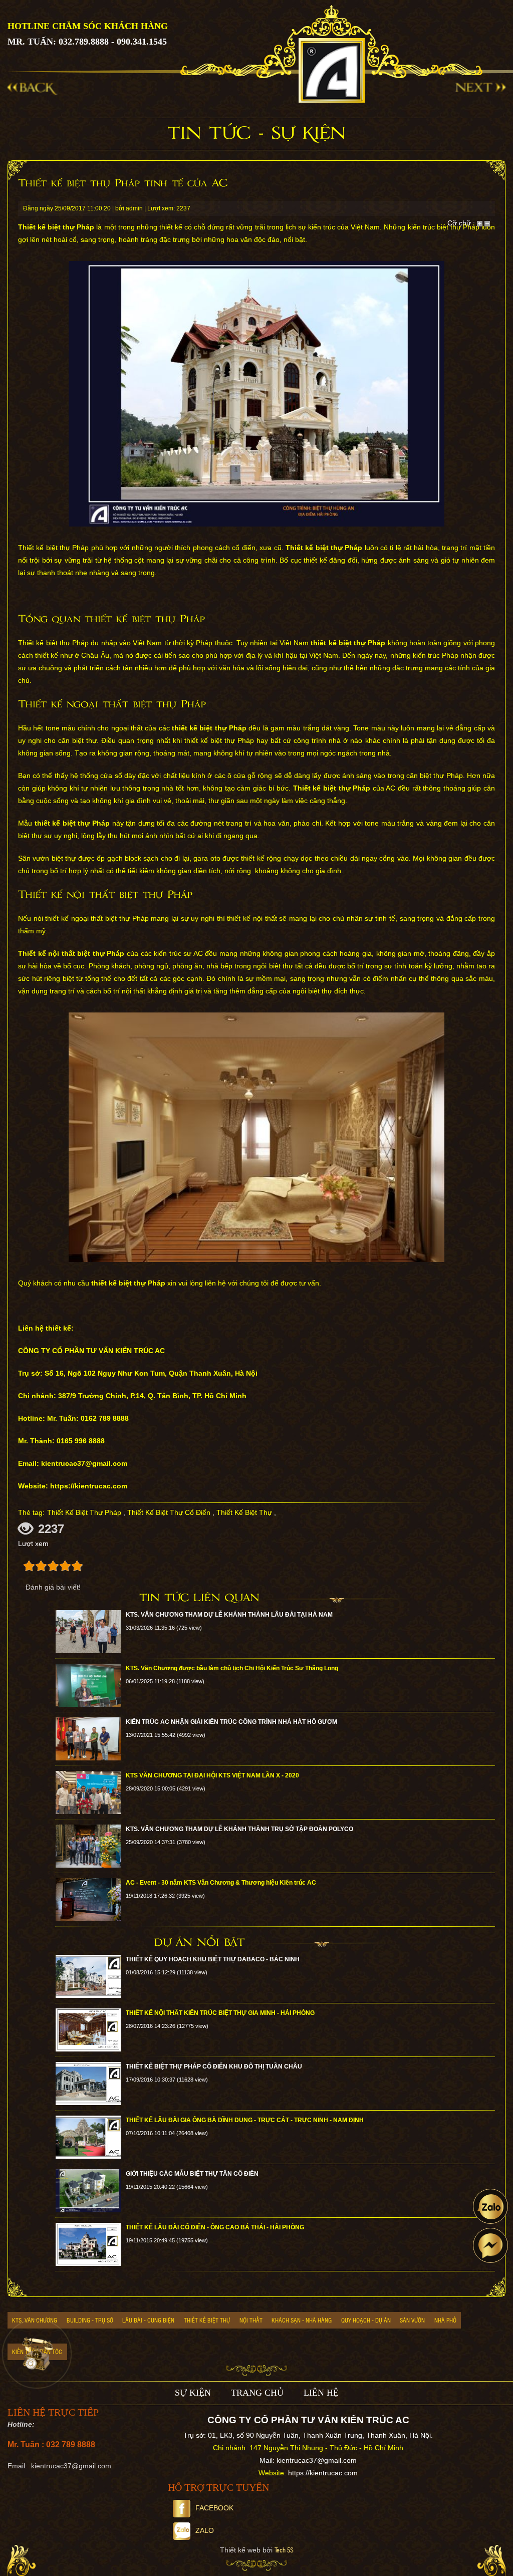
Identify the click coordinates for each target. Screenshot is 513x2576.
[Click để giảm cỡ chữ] (487, 223)
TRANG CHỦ (257, 2393)
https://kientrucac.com (323, 2473)
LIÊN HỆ (321, 2393)
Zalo (205, 2530)
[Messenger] (490, 2245)
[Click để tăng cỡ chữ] (480, 223)
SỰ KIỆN (193, 2393)
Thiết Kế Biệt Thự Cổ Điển (169, 1512)
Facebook (214, 2508)
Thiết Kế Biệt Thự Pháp (84, 1512)
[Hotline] (37, 2354)
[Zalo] (490, 2206)
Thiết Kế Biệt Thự (244, 1512)
